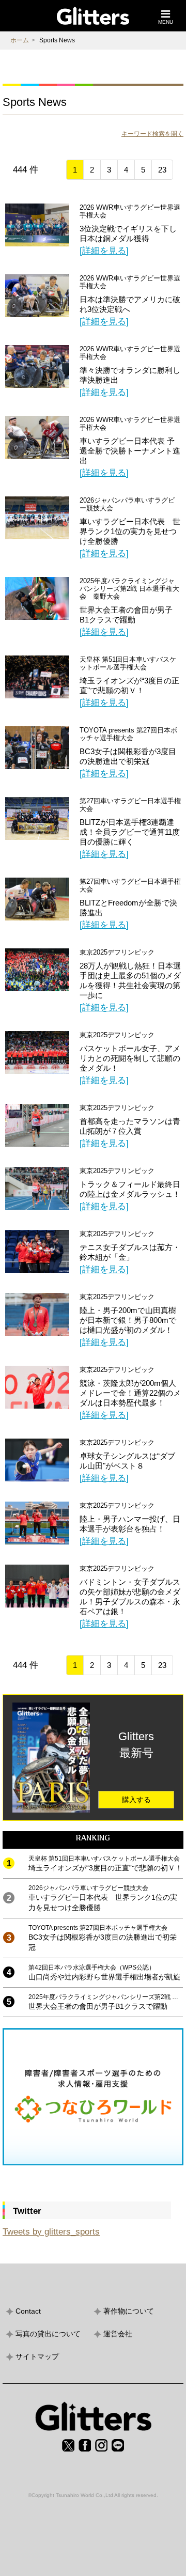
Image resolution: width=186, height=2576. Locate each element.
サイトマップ (37, 2356)
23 (162, 170)
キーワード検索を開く (152, 134)
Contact (28, 2311)
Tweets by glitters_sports (51, 2232)
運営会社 (118, 2334)
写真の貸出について (48, 2334)
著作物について (129, 2311)
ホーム (20, 40)
